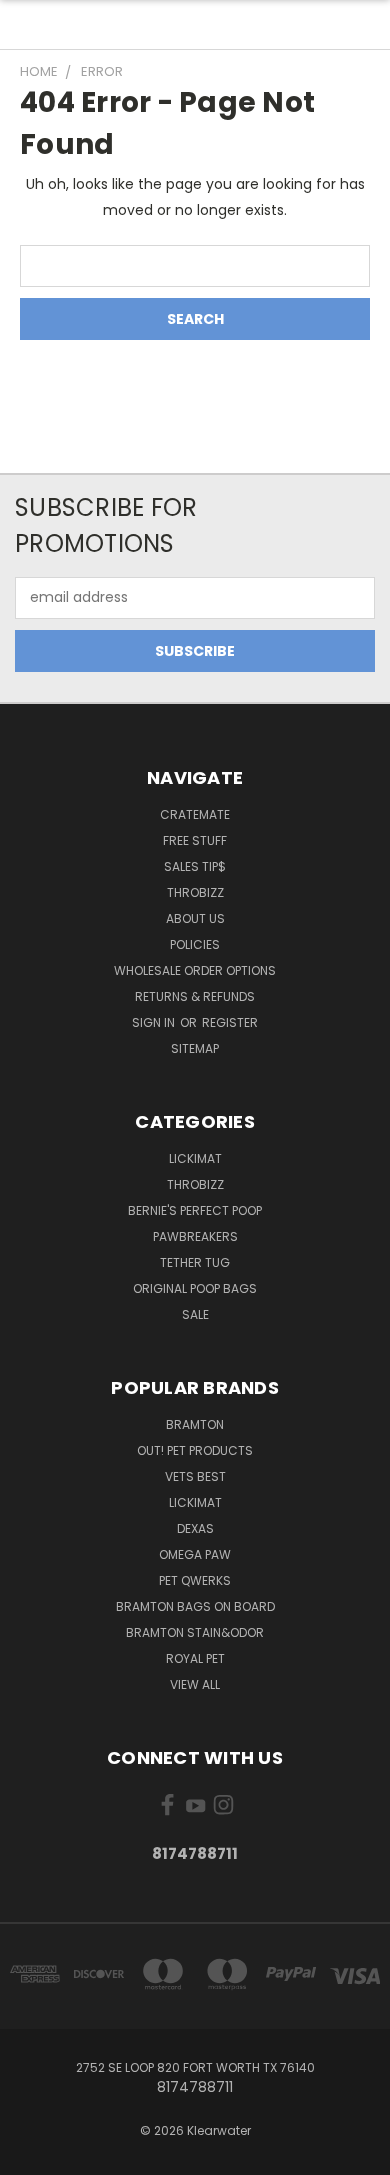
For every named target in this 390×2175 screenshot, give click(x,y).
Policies (195, 944)
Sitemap (195, 1048)
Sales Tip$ (195, 866)
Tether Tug (195, 1262)
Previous (31, 2155)
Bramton (195, 1424)
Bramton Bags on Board (195, 1606)
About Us (195, 918)
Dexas (195, 1528)
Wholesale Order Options (195, 970)
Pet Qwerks (195, 1580)
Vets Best (195, 1476)
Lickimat (195, 1502)
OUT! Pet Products (195, 1450)
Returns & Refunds (195, 996)
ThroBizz (195, 1184)
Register (230, 1022)
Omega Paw (195, 1554)
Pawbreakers (195, 1236)
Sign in (155, 1022)
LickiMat (195, 1158)
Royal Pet (195, 1658)
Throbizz (195, 892)
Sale (195, 1314)
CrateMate (195, 814)
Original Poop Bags (195, 1288)
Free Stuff (195, 840)
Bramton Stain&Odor (195, 1632)
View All (195, 1684)
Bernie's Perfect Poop (195, 1210)
